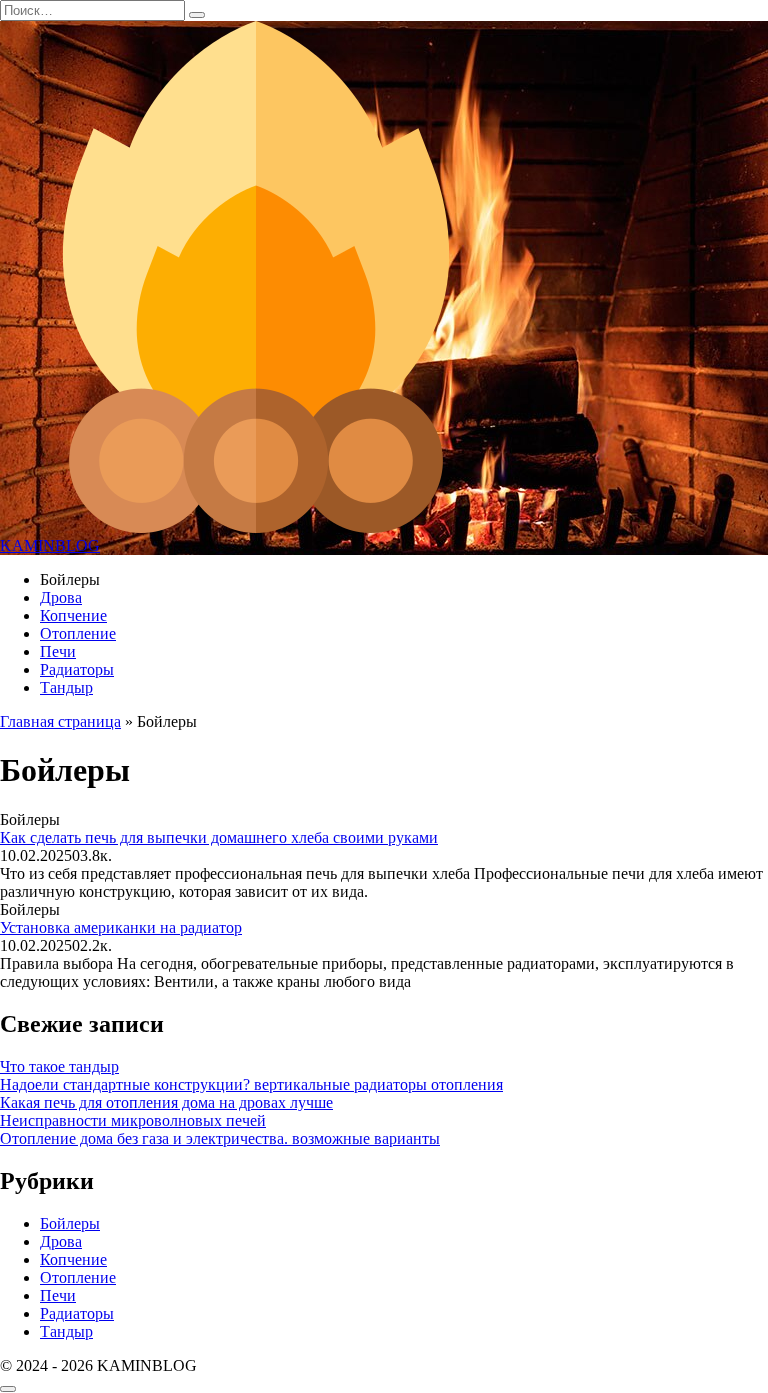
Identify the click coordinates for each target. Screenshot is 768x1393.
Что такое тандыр (59, 1066)
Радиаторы (77, 669)
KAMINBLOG (50, 545)
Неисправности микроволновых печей (133, 1120)
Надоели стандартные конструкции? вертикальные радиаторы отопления (251, 1084)
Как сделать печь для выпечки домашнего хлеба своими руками (219, 837)
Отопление (78, 633)
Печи (58, 651)
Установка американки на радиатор (121, 927)
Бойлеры (70, 1223)
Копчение (73, 615)
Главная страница (60, 721)
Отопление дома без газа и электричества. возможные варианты (220, 1138)
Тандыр (66, 687)
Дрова (61, 597)
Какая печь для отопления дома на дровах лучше (166, 1102)
